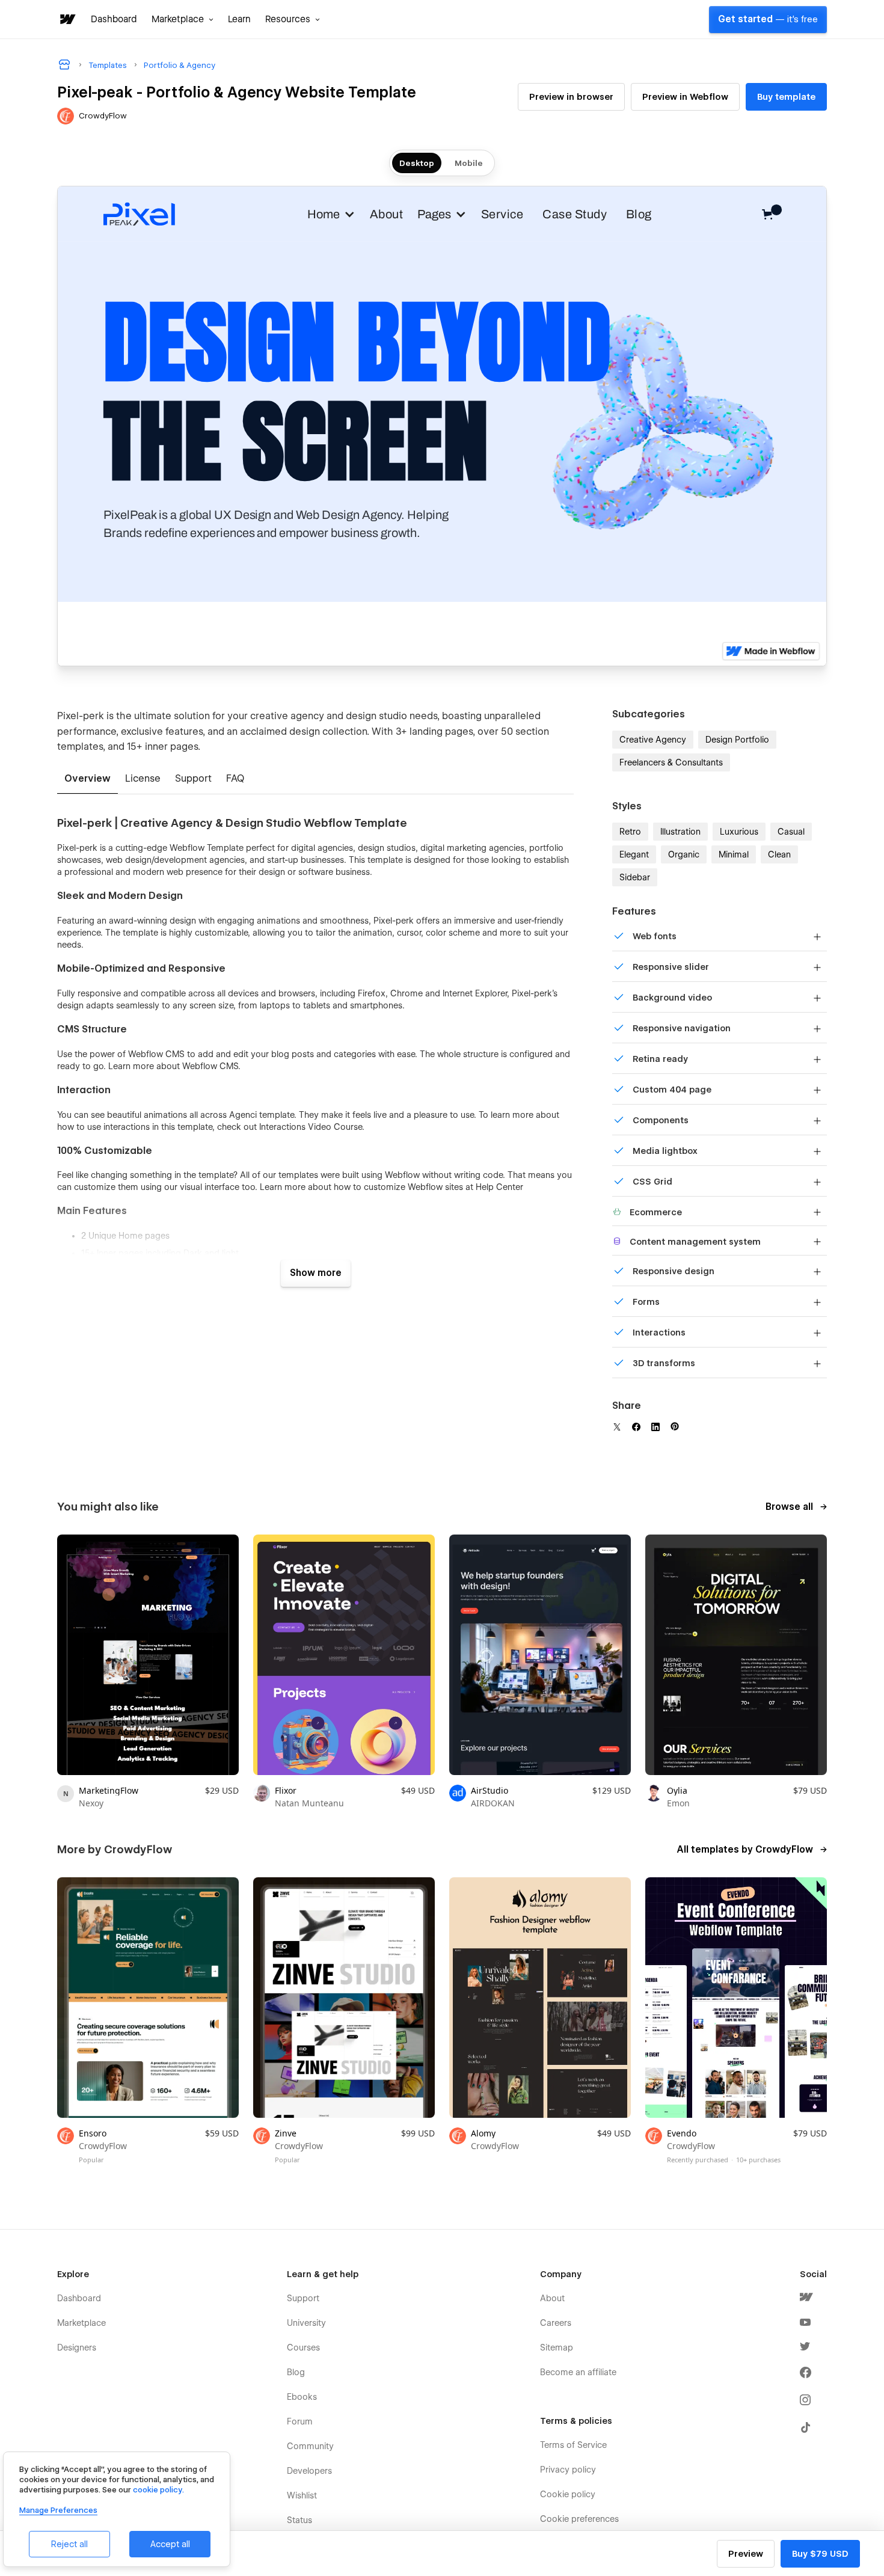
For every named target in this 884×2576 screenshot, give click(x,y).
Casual (791, 832)
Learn (239, 19)
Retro (630, 832)
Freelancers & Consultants (671, 762)
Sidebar (635, 877)
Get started (768, 19)
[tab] (87, 779)
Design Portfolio (737, 740)
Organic (684, 854)
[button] (183, 19)
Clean (779, 854)
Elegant (634, 854)
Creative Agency (653, 740)
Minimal (734, 854)
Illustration (680, 832)
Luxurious (739, 832)
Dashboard (114, 19)
